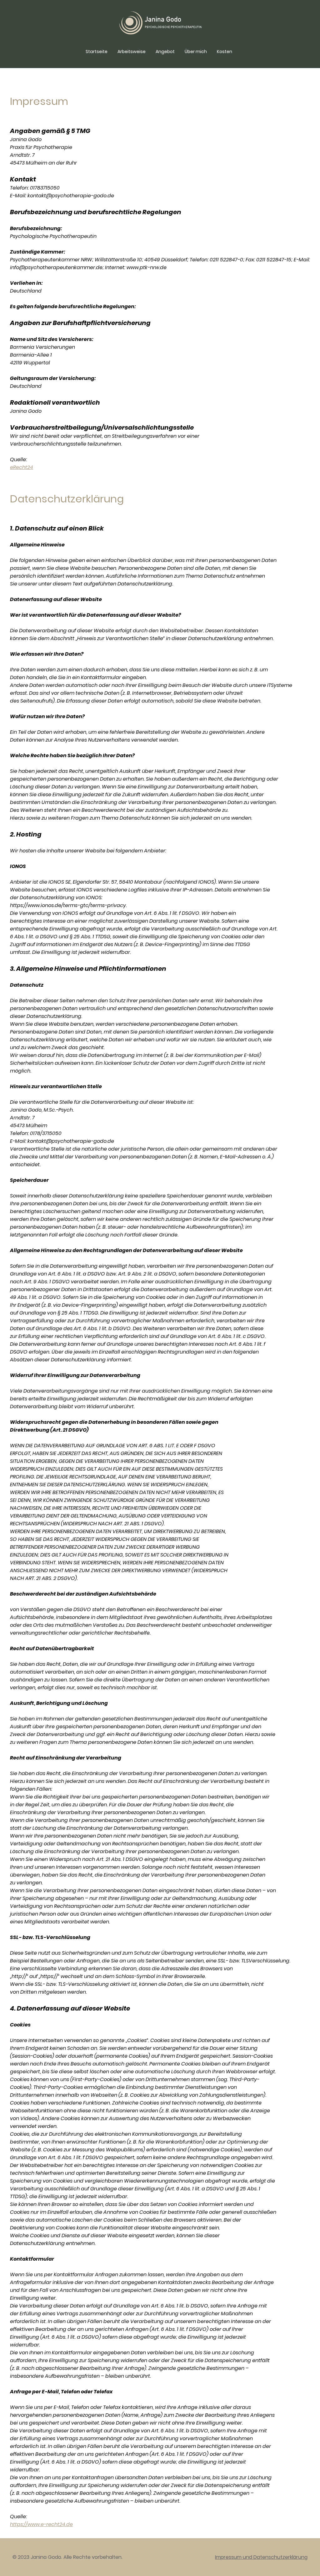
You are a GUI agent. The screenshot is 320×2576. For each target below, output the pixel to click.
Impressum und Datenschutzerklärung (261, 2557)
